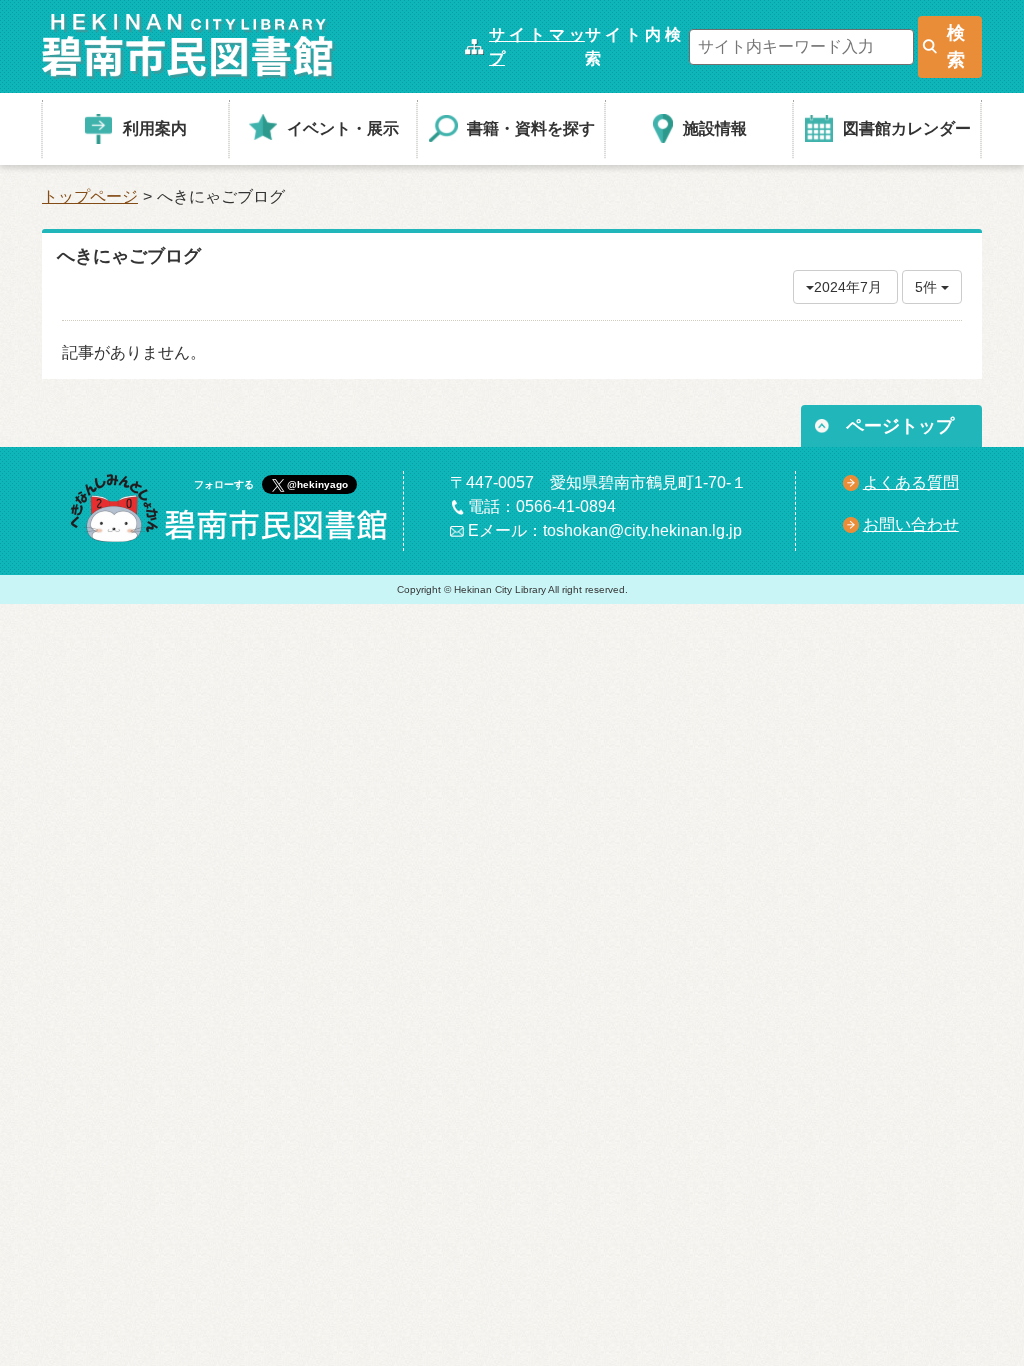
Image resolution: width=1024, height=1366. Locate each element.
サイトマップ (537, 46)
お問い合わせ (911, 524)
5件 (928, 287)
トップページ (90, 196)
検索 (956, 46)
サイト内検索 (633, 46)
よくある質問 (911, 482)
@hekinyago (317, 484)
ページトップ (900, 426)
